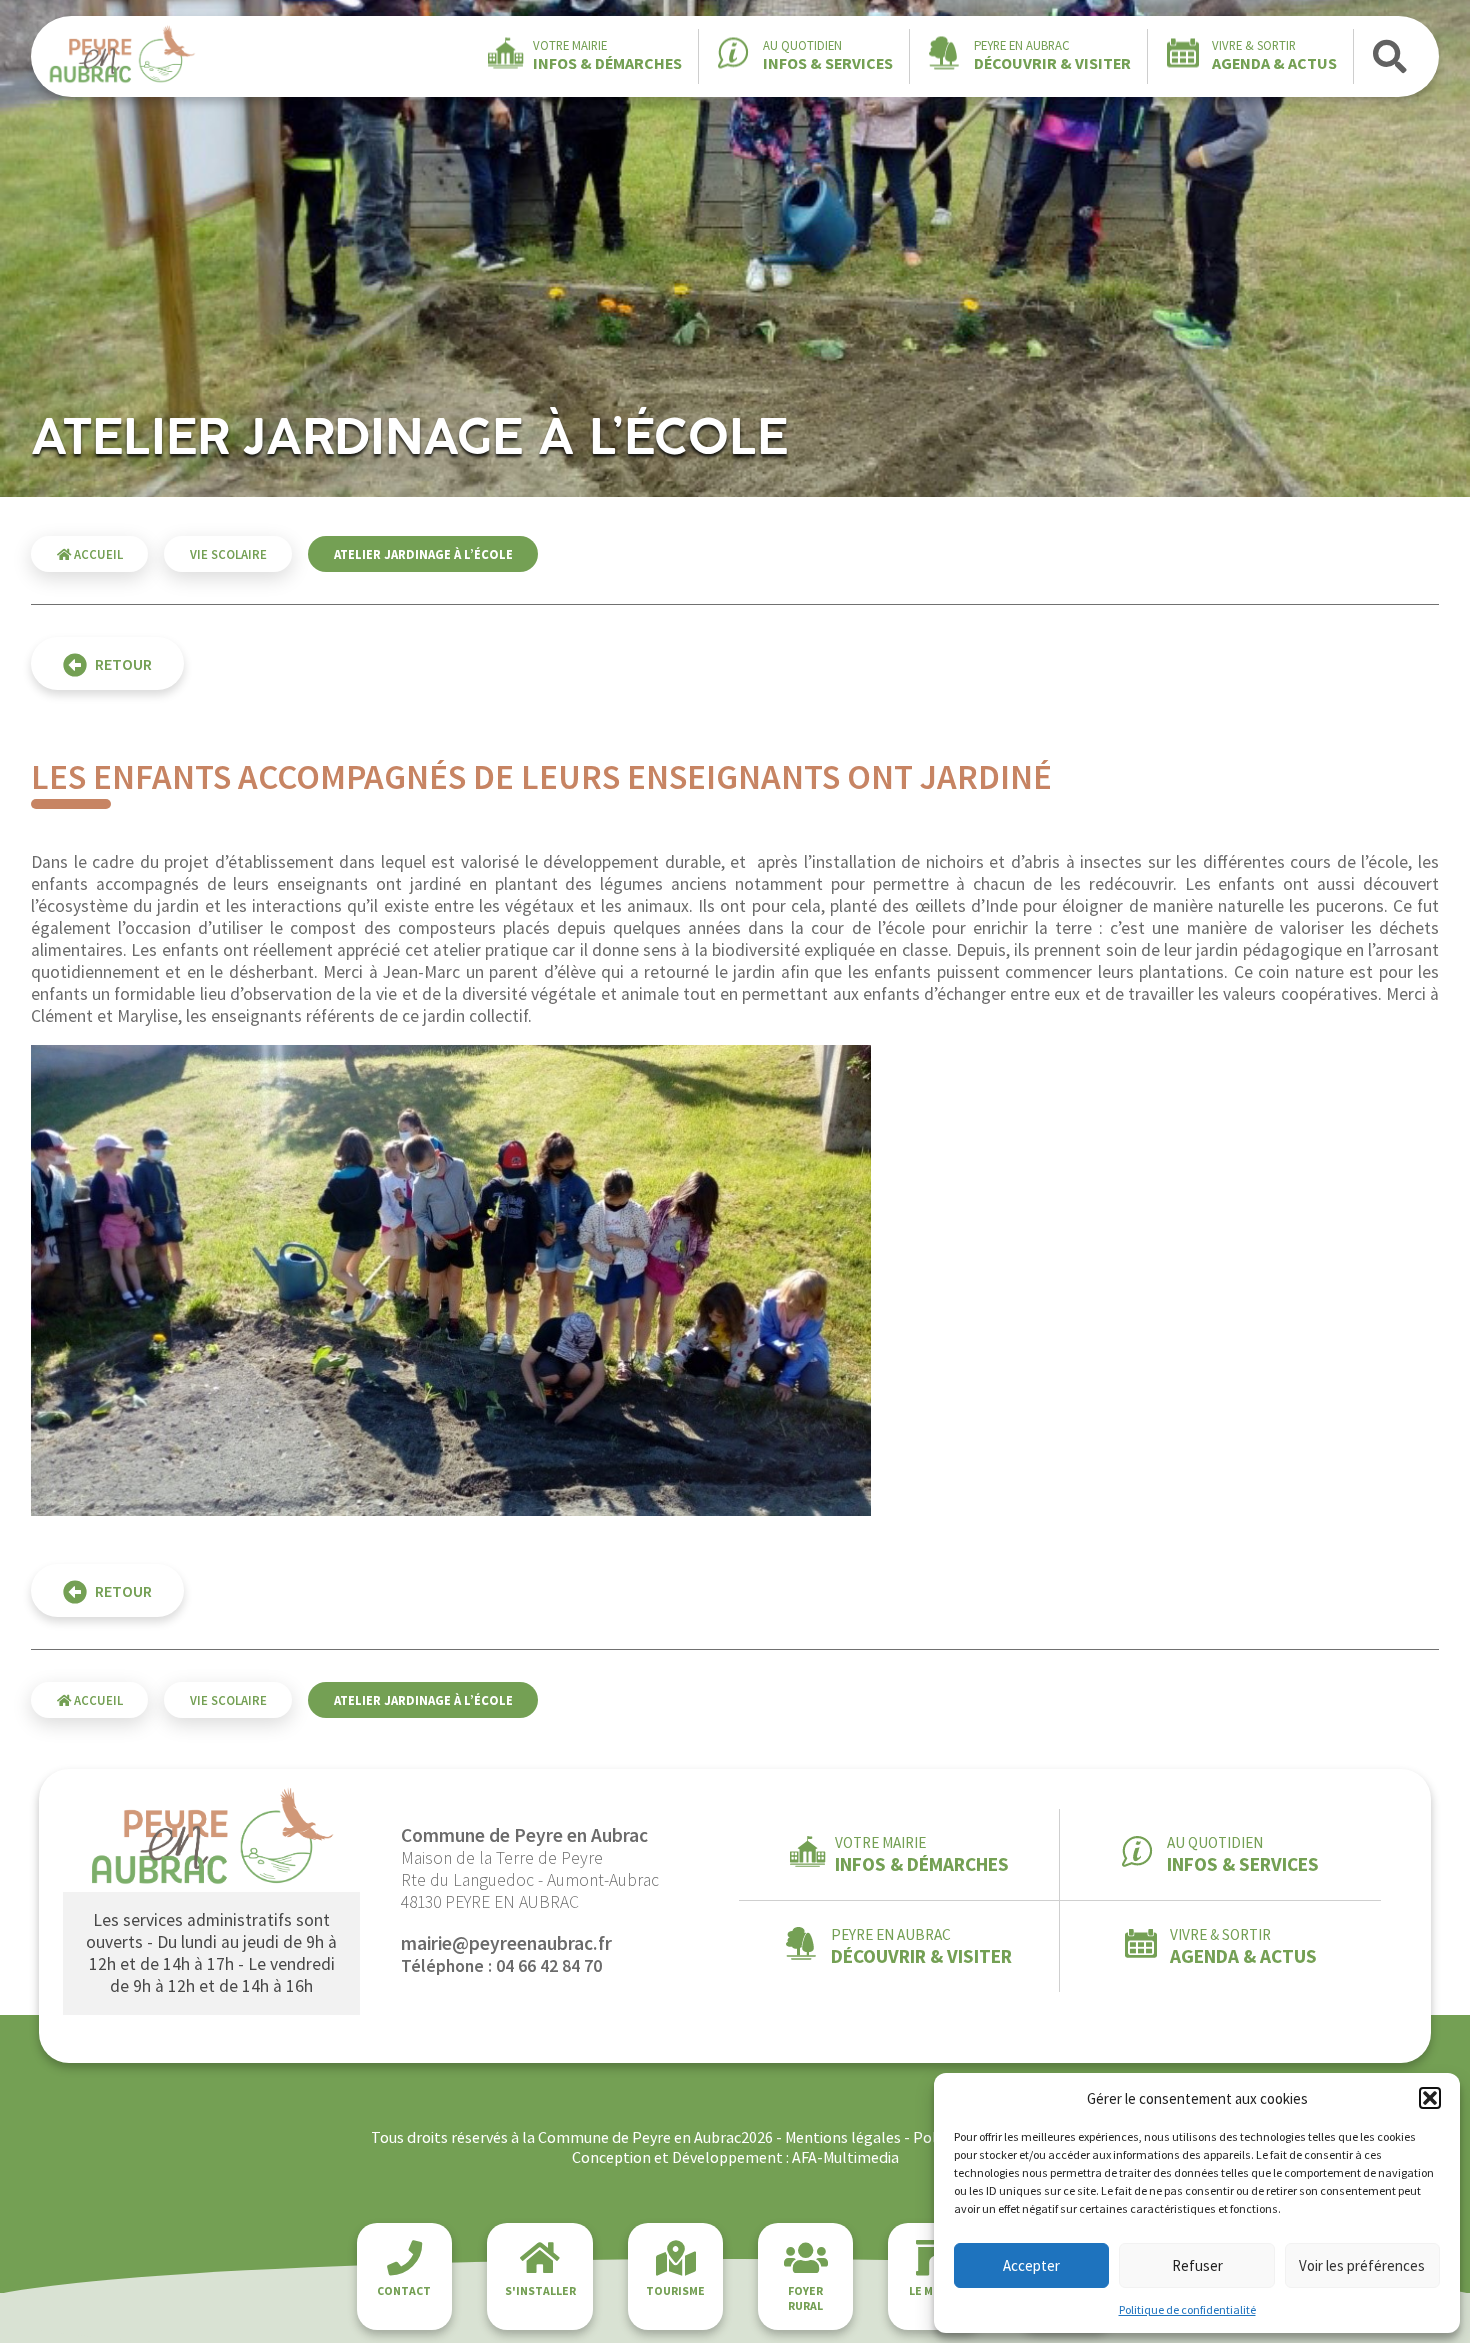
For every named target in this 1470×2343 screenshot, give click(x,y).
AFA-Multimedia (845, 2157)
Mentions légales (843, 2137)
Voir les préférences (1362, 2265)
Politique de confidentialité (1187, 2309)
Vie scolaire (228, 554)
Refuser (1197, 2265)
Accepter (1031, 2265)
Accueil (97, 554)
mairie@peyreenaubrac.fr (506, 1943)
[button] (1430, 2098)
